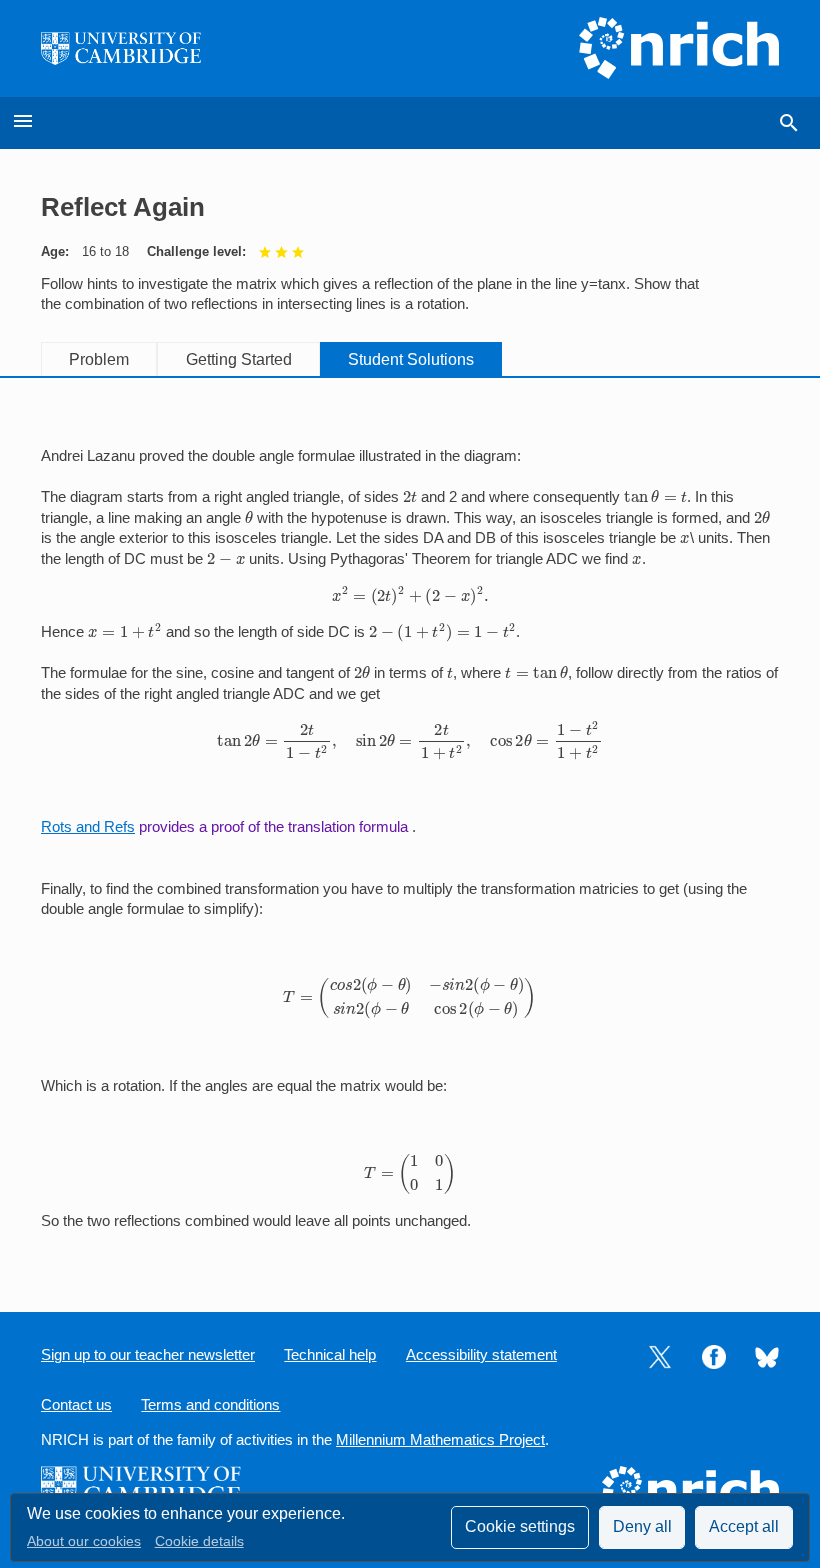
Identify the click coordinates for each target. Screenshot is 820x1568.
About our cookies (84, 1541)
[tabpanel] (410, 828)
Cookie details (199, 1541)
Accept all (744, 1526)
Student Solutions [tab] (411, 359)
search (789, 123)
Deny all (642, 1526)
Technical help (330, 1355)
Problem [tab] (99, 359)
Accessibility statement (481, 1355)
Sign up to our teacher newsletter (148, 1355)
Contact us (76, 1405)
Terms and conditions (210, 1405)
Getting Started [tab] (239, 359)
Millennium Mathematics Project (440, 1440)
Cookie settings (520, 1526)
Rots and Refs (88, 827)
